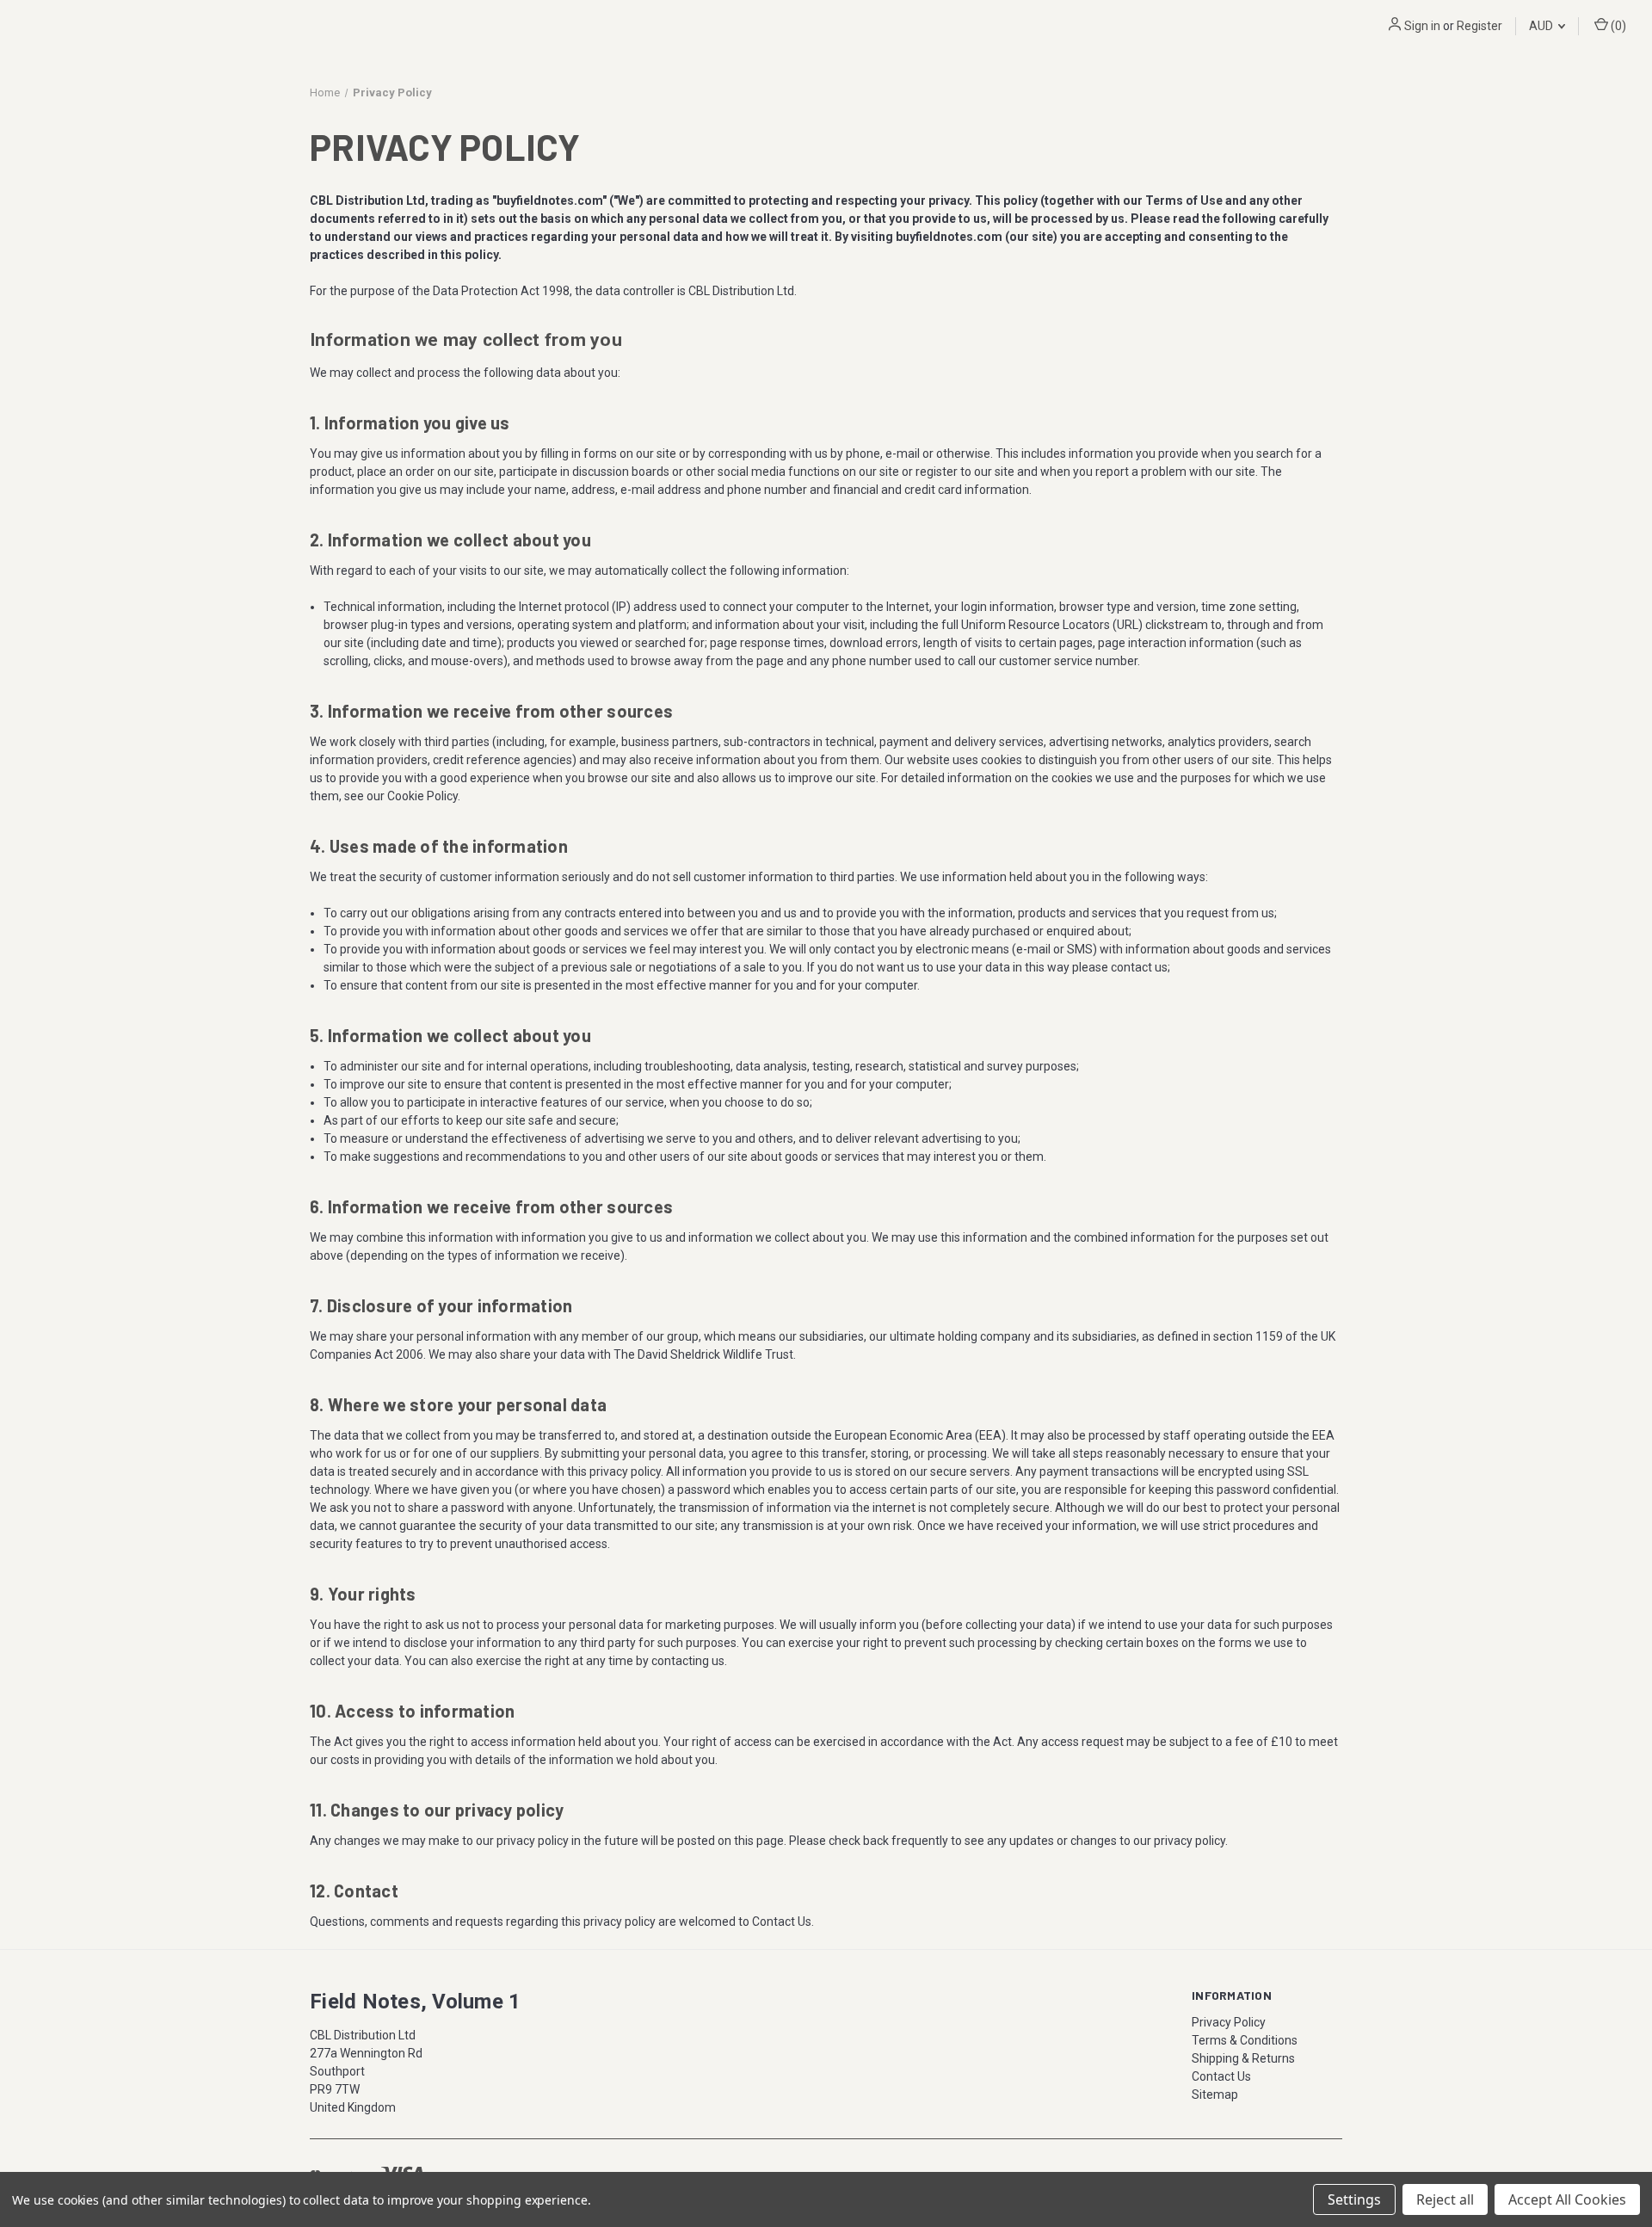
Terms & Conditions (1245, 2040)
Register (1479, 26)
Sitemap (1215, 2094)
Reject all (1445, 2199)
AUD (1542, 26)
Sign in (1422, 26)
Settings (1354, 2199)
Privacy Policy (1229, 2022)
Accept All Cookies (1567, 2199)
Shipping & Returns (1243, 2058)
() (1617, 26)
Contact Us (1221, 2076)
